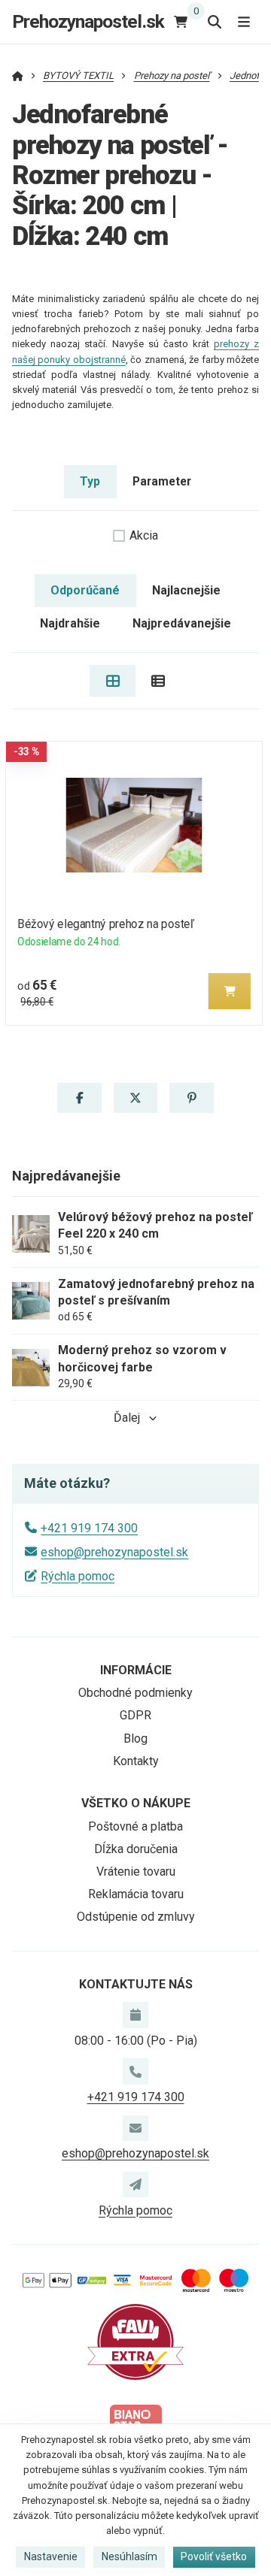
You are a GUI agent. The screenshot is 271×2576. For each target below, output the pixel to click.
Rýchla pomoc (78, 1576)
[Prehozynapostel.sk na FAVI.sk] (135, 2341)
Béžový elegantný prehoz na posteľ (106, 924)
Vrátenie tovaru (136, 1872)
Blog (135, 1738)
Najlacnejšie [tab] (186, 590)
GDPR (135, 1715)
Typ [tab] (90, 481)
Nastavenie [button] (51, 2556)
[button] (230, 991)
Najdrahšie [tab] (70, 623)
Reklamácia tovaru (136, 1894)
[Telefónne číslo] (135, 2071)
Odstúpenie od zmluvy (136, 1917)
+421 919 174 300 (89, 1528)
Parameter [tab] (162, 481)
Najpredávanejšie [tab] (182, 623)
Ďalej (127, 1418)
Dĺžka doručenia (136, 1849)
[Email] (135, 2128)
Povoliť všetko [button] (214, 2556)
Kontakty (136, 1761)
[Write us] (135, 2184)
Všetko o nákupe (136, 1803)
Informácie (136, 1670)
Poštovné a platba (135, 1826)
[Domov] (18, 76)
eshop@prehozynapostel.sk (114, 1552)
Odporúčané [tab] (85, 590)
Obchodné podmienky (135, 1693)
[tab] (113, 681)
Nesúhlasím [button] (129, 2556)
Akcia (144, 535)
